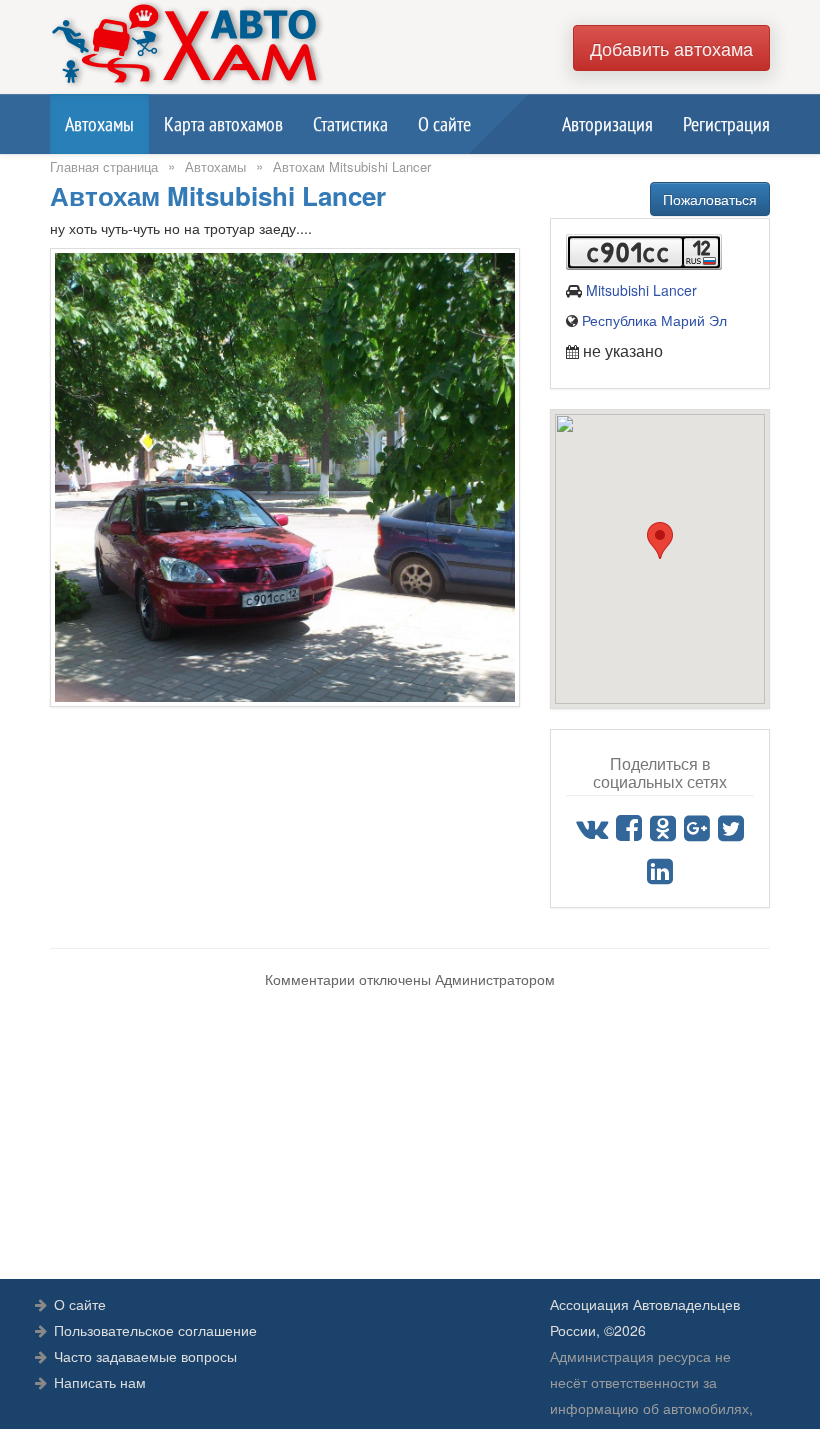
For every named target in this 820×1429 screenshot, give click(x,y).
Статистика (350, 124)
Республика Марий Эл (654, 320)
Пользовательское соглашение (155, 1330)
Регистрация (726, 124)
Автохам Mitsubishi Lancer (352, 166)
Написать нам (100, 1382)
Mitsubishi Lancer (641, 290)
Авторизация (607, 124)
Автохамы (99, 124)
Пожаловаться (710, 199)
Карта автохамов (223, 124)
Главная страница (104, 166)
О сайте (444, 124)
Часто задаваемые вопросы (145, 1356)
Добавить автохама (671, 48)
